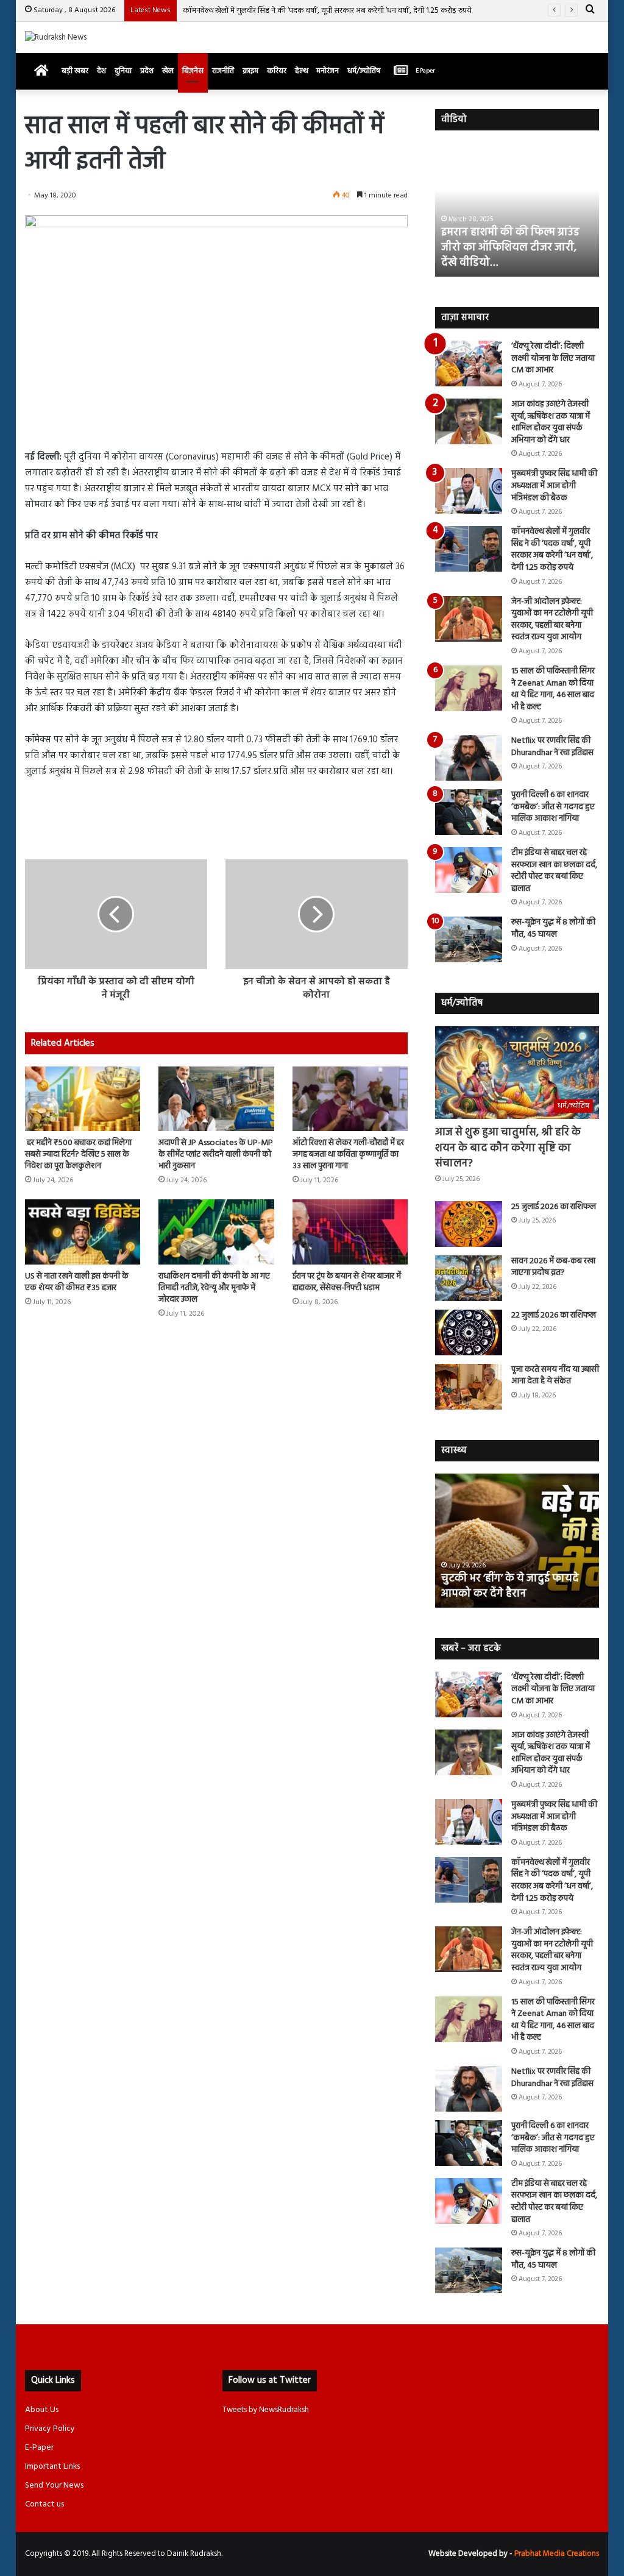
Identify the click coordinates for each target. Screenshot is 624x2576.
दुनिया (123, 71)
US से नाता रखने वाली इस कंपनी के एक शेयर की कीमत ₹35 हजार (77, 1282)
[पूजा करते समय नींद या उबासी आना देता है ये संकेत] (469, 1387)
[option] (517, 210)
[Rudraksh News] (56, 37)
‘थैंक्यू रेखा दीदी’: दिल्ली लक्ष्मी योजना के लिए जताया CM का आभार (553, 358)
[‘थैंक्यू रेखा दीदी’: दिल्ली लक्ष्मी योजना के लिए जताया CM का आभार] (469, 364)
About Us (42, 2410)
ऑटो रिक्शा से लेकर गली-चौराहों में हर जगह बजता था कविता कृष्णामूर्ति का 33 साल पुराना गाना (348, 1155)
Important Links (52, 2467)
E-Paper (39, 2448)
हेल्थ (301, 71)
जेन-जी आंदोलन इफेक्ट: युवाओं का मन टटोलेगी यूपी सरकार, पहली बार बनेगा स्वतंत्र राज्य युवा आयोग (552, 620)
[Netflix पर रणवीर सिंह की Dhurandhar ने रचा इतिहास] (469, 758)
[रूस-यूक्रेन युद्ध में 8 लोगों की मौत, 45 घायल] (469, 939)
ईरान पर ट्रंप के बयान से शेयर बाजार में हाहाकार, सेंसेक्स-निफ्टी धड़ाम (347, 1282)
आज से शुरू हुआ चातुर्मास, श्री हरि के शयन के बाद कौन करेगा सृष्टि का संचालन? (508, 1148)
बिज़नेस (193, 71)
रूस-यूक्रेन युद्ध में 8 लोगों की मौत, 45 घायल (553, 928)
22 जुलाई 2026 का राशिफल (554, 1315)
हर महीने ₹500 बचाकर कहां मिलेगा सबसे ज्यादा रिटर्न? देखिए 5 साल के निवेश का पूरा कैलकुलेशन (78, 1155)
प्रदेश (147, 71)
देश (101, 71)
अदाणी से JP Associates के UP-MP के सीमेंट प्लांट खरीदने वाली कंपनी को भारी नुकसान (216, 1155)
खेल (168, 71)
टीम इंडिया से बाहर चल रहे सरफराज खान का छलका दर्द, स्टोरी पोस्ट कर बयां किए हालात (554, 871)
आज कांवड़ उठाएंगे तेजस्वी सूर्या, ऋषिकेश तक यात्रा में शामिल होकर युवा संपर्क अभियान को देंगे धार (551, 422)
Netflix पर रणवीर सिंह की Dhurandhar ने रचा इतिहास (552, 747)
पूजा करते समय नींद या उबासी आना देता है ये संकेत (555, 1376)
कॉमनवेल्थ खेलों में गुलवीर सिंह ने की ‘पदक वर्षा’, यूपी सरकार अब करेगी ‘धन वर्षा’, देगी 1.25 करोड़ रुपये (327, 11)
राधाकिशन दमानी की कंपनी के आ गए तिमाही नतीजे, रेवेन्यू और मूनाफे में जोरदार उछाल (214, 1288)
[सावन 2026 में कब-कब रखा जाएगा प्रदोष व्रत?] (469, 1278)
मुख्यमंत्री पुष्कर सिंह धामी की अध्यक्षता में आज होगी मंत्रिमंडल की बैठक (554, 486)
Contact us (44, 2504)
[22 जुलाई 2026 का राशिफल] (469, 1332)
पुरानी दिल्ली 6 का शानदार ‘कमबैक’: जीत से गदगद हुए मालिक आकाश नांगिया (553, 807)
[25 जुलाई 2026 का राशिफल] (469, 1224)
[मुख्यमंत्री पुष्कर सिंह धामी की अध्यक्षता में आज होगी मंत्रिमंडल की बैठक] (469, 491)
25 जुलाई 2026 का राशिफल (554, 1207)
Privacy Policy (50, 2429)
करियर (277, 71)
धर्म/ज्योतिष (364, 71)
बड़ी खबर (75, 71)
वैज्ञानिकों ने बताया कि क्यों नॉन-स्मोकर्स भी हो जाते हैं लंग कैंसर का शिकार (512, 1578)
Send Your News (54, 2486)
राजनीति (223, 71)
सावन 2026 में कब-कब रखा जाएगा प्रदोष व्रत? (553, 1267)
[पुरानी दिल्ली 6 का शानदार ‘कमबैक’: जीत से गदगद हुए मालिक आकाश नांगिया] (469, 812)
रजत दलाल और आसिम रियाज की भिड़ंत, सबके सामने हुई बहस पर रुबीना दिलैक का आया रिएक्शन (511, 248)
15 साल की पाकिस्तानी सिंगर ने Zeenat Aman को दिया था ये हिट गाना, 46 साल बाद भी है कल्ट (553, 689)
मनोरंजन (328, 71)
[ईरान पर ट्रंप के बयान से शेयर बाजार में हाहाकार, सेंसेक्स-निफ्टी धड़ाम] (350, 1232)
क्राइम (250, 71)
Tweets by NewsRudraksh (266, 2410)
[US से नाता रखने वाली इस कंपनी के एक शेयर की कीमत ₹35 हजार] (83, 1232)
